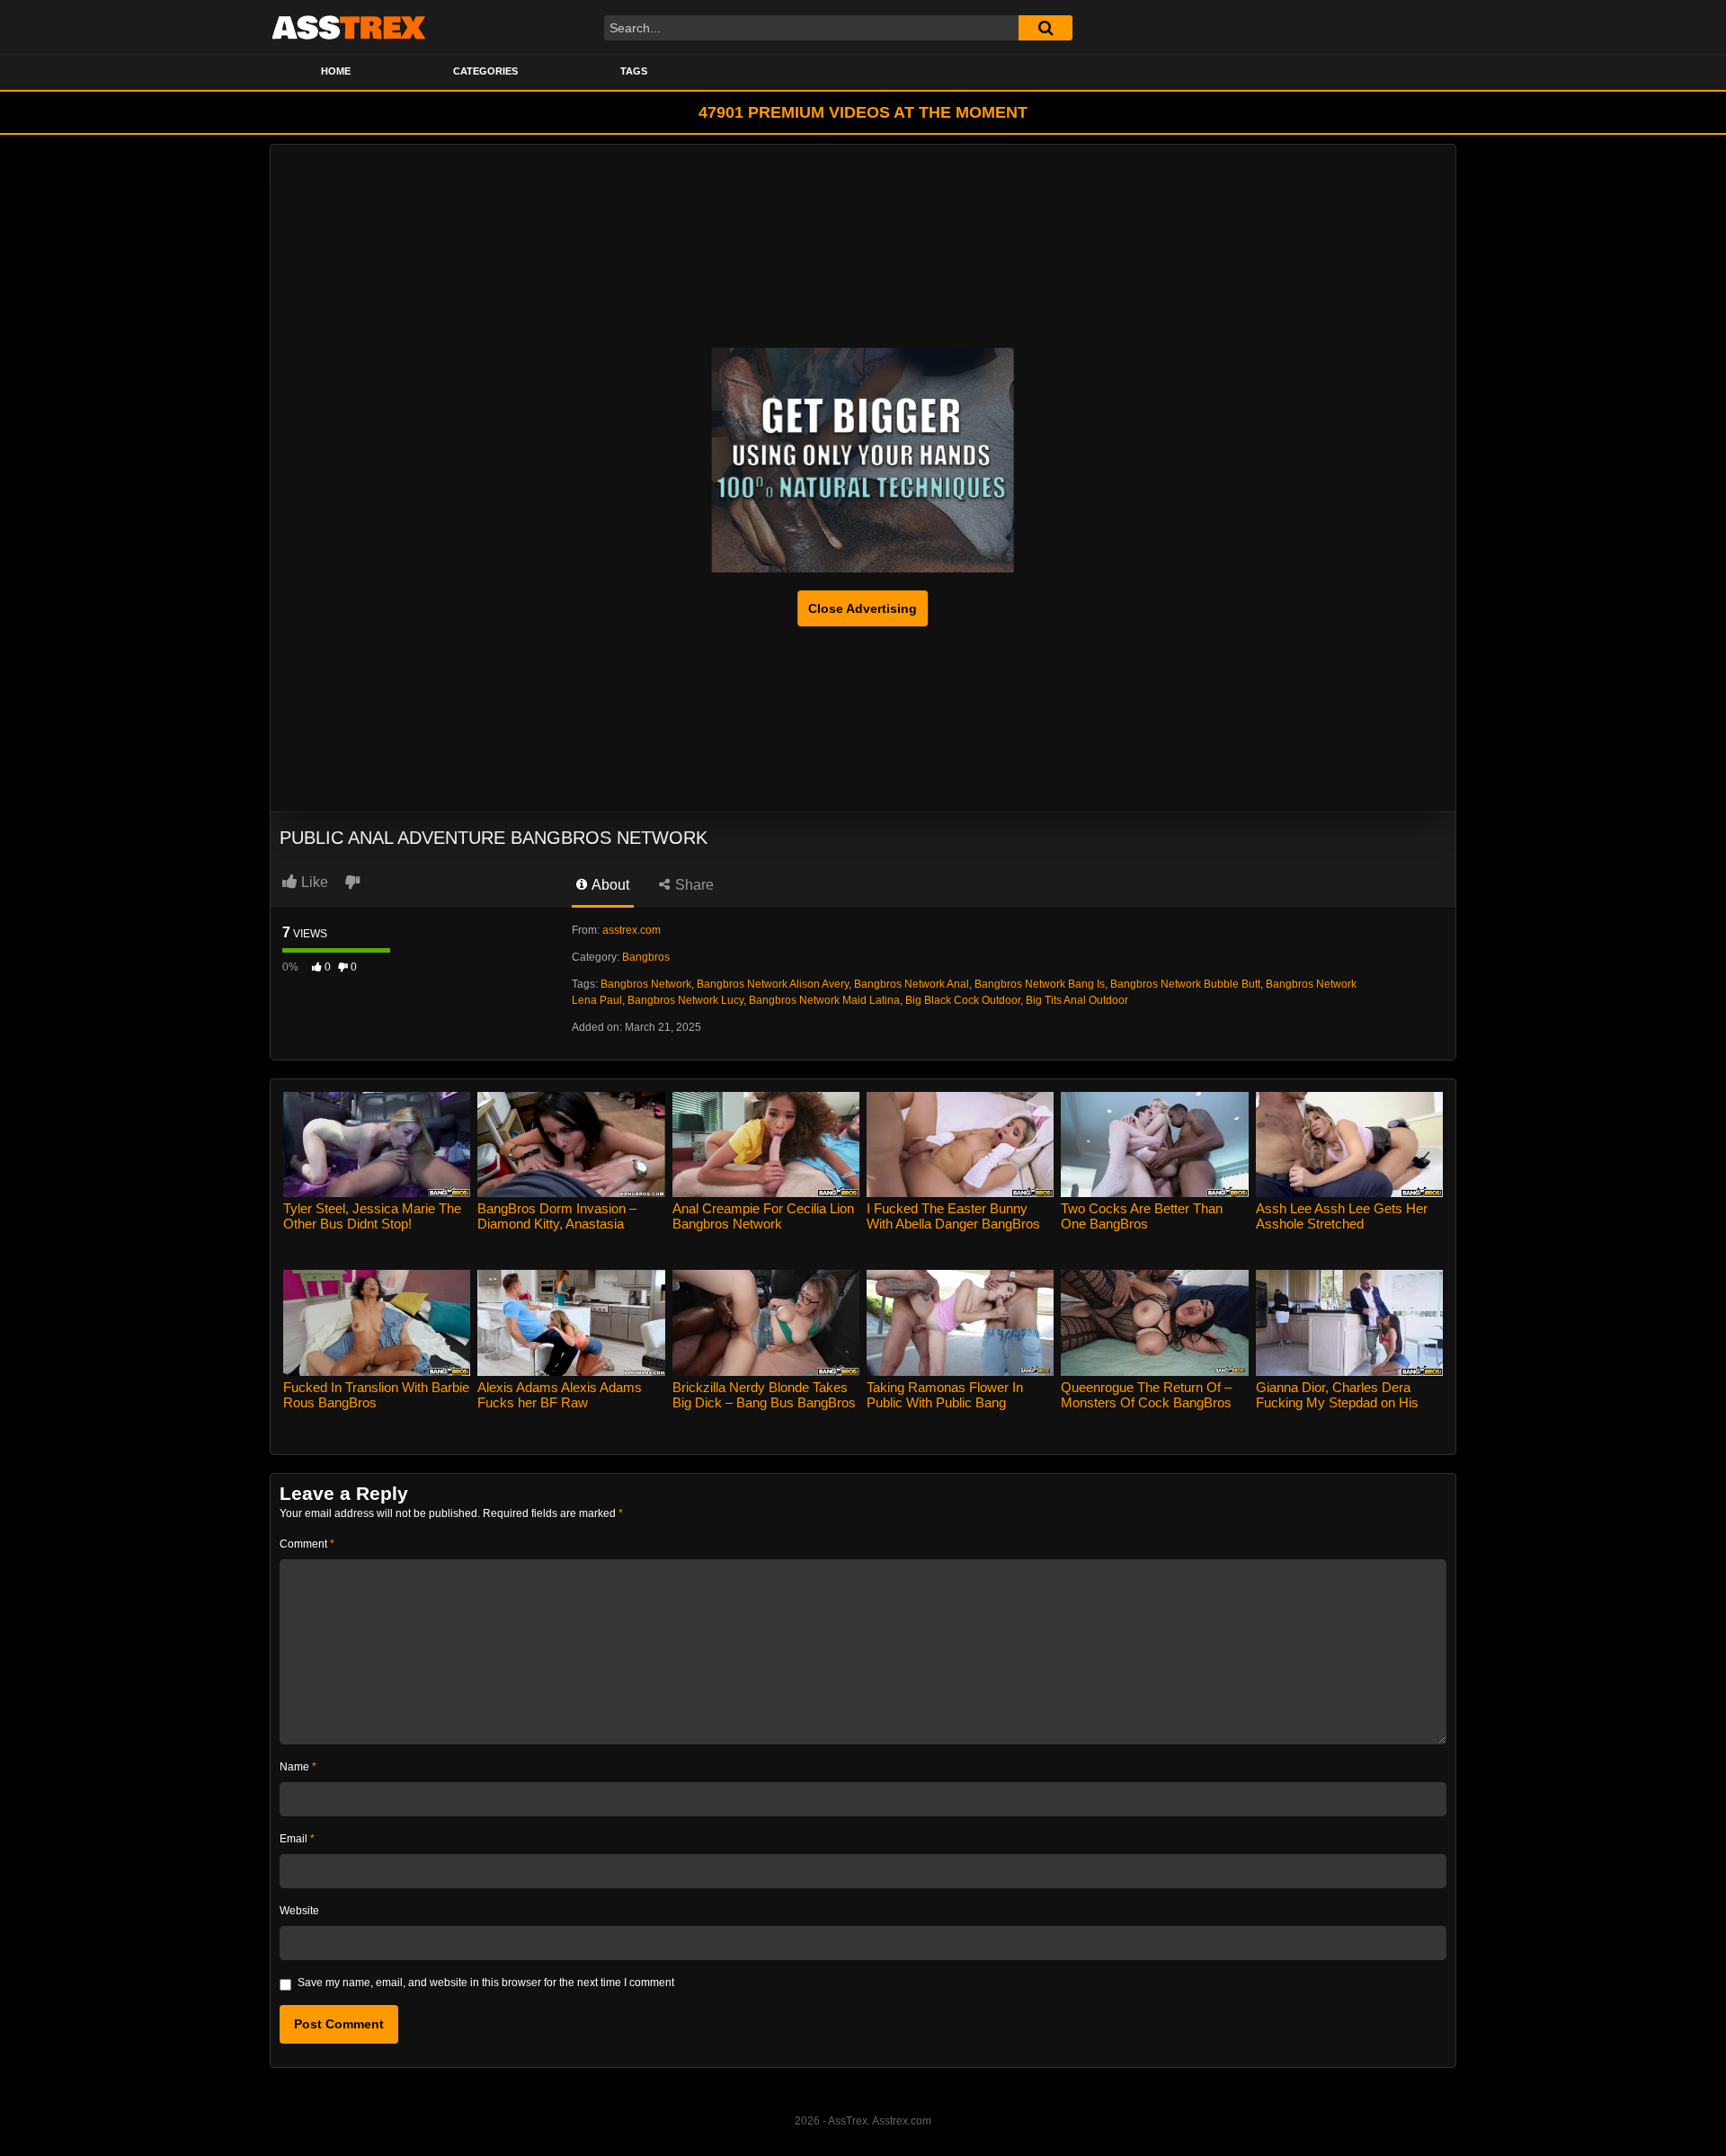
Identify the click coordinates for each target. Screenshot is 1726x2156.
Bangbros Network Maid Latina (824, 1000)
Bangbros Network (646, 984)
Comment (307, 1544)
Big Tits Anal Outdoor (1077, 1000)
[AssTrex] (349, 27)
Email (297, 1839)
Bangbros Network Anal (912, 984)
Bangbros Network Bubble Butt (1185, 984)
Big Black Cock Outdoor (963, 1000)
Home (336, 71)
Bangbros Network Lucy (685, 1000)
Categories (485, 71)
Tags (634, 71)
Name (298, 1767)
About (609, 885)
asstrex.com (632, 930)
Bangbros (646, 957)
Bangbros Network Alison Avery (773, 984)
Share (693, 885)
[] (1045, 28)
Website (299, 1911)
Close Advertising (863, 608)
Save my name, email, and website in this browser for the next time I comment (486, 1983)
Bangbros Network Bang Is (1040, 984)
